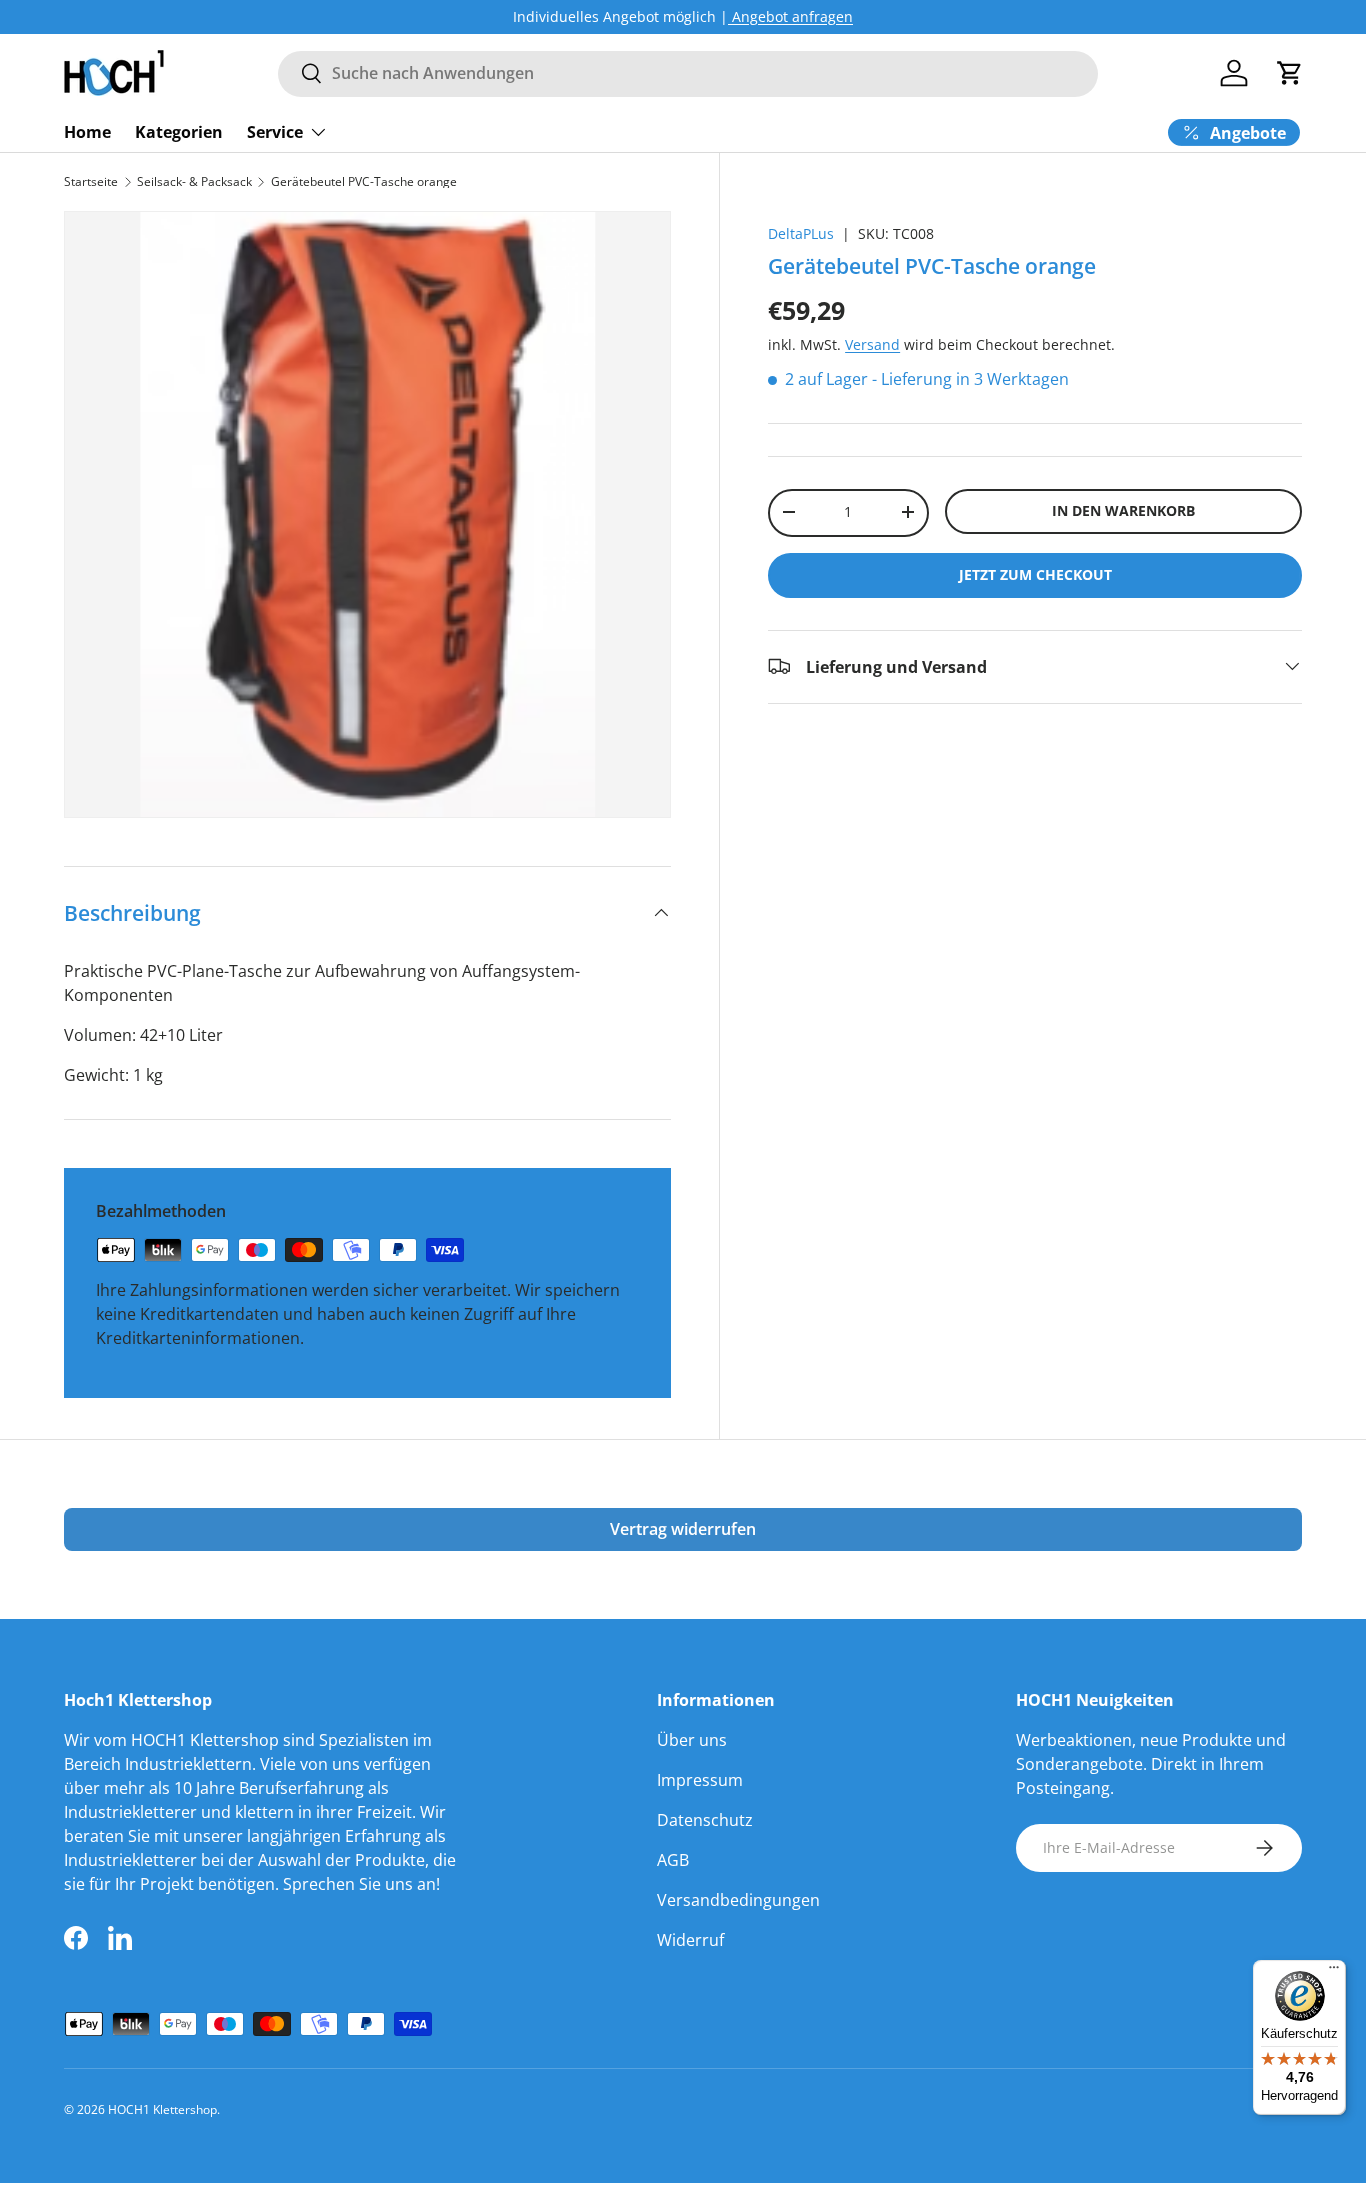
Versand (872, 344)
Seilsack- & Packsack (194, 182)
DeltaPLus (801, 233)
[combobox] (688, 73)
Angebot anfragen (790, 16)
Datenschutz (705, 1820)
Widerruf (690, 1940)
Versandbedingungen (738, 1900)
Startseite (91, 182)
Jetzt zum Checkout (1035, 573)
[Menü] (1334, 1972)
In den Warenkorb (1123, 510)
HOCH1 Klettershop (162, 2109)
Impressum (700, 1780)
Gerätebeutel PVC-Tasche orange (364, 182)
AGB (673, 1860)
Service (275, 131)
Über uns (692, 1740)
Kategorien (179, 131)
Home (87, 131)
